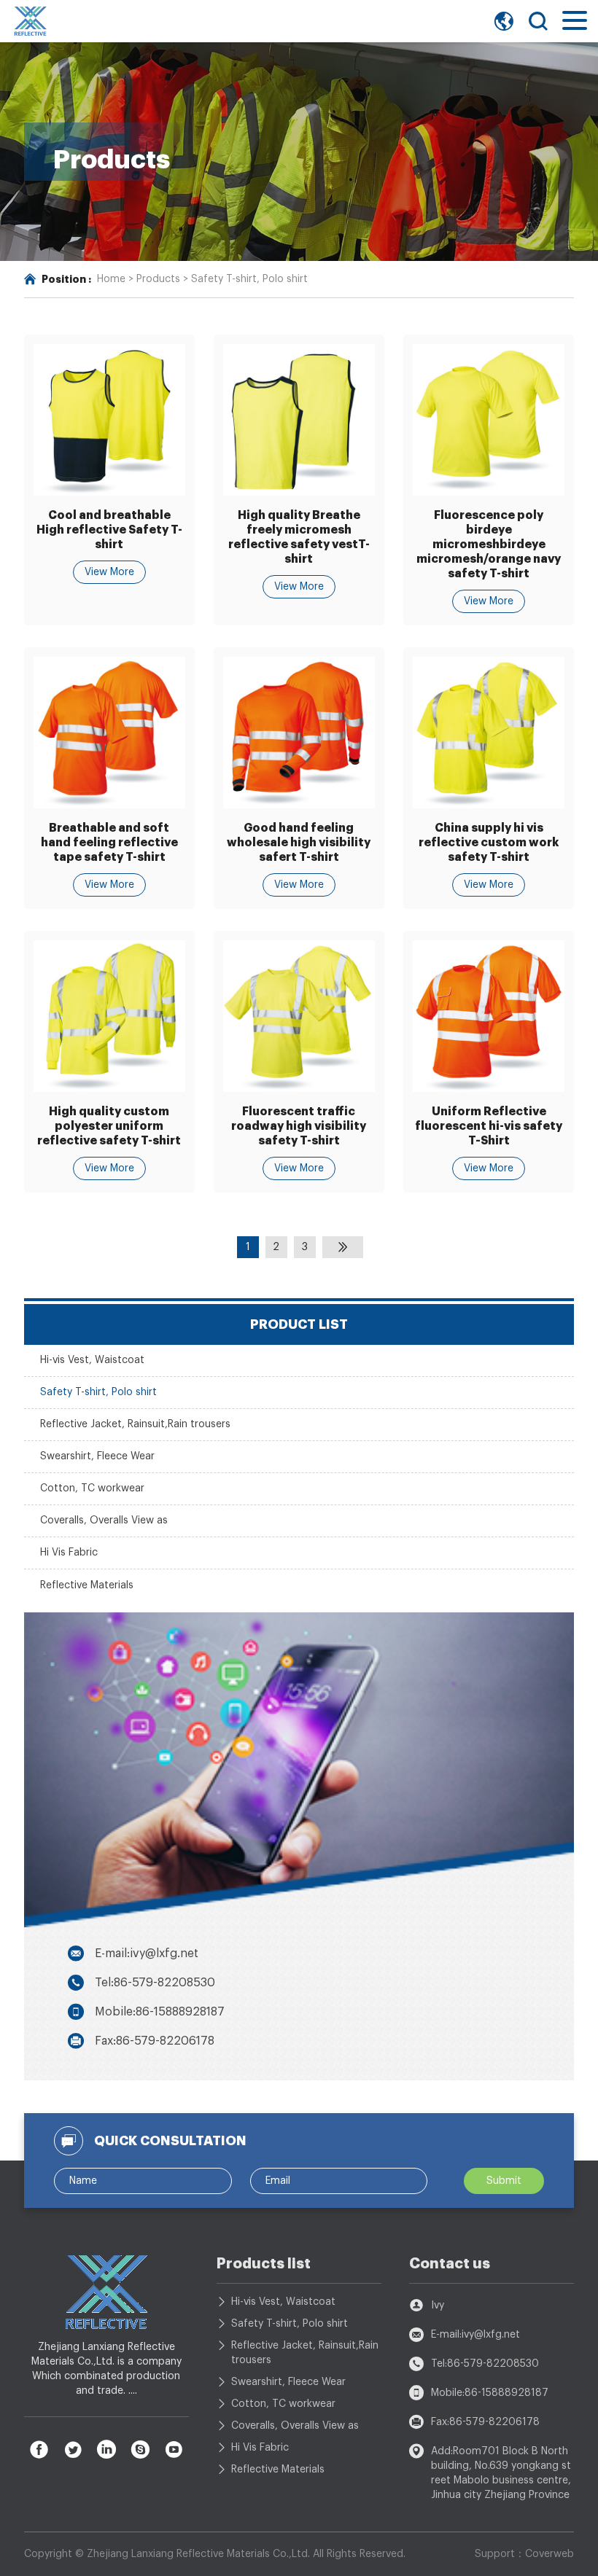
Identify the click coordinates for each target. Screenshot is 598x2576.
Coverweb (550, 2554)
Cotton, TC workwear (92, 1488)
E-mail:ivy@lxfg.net (147, 1954)
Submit (504, 2181)
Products (158, 279)
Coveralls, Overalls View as (104, 1521)
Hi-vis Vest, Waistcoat (92, 1360)
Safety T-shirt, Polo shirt (249, 279)
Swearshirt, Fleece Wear (97, 1456)
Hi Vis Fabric (69, 1553)
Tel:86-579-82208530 (155, 1983)
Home (111, 279)
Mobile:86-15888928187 (160, 2012)
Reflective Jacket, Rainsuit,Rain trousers (135, 1424)
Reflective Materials (87, 1585)
